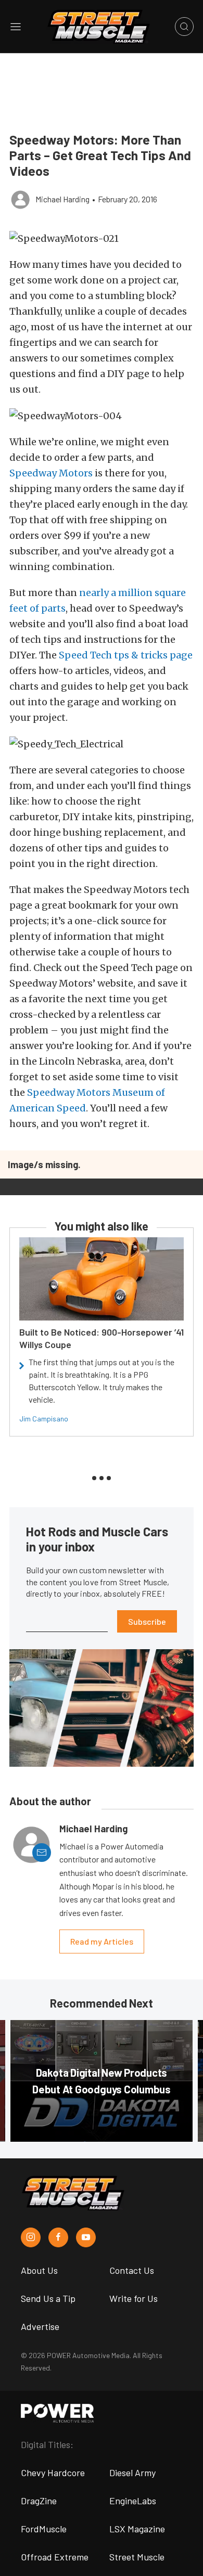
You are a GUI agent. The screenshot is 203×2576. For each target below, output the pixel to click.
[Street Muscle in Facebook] (58, 2237)
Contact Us (132, 2270)
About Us (39, 2270)
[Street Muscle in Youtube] (86, 2237)
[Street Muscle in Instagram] (31, 2237)
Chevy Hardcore (53, 2473)
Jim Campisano (44, 1419)
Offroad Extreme (55, 2557)
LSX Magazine (137, 2529)
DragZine (39, 2501)
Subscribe (147, 1621)
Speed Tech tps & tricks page (126, 655)
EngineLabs (133, 2501)
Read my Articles (102, 1941)
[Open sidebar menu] (16, 27)
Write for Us (134, 2298)
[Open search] (184, 27)
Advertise (40, 2326)
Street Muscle (137, 2557)
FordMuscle (44, 2529)
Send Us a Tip (48, 2298)
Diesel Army (132, 2473)
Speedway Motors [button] (51, 473)
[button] (102, 238)
